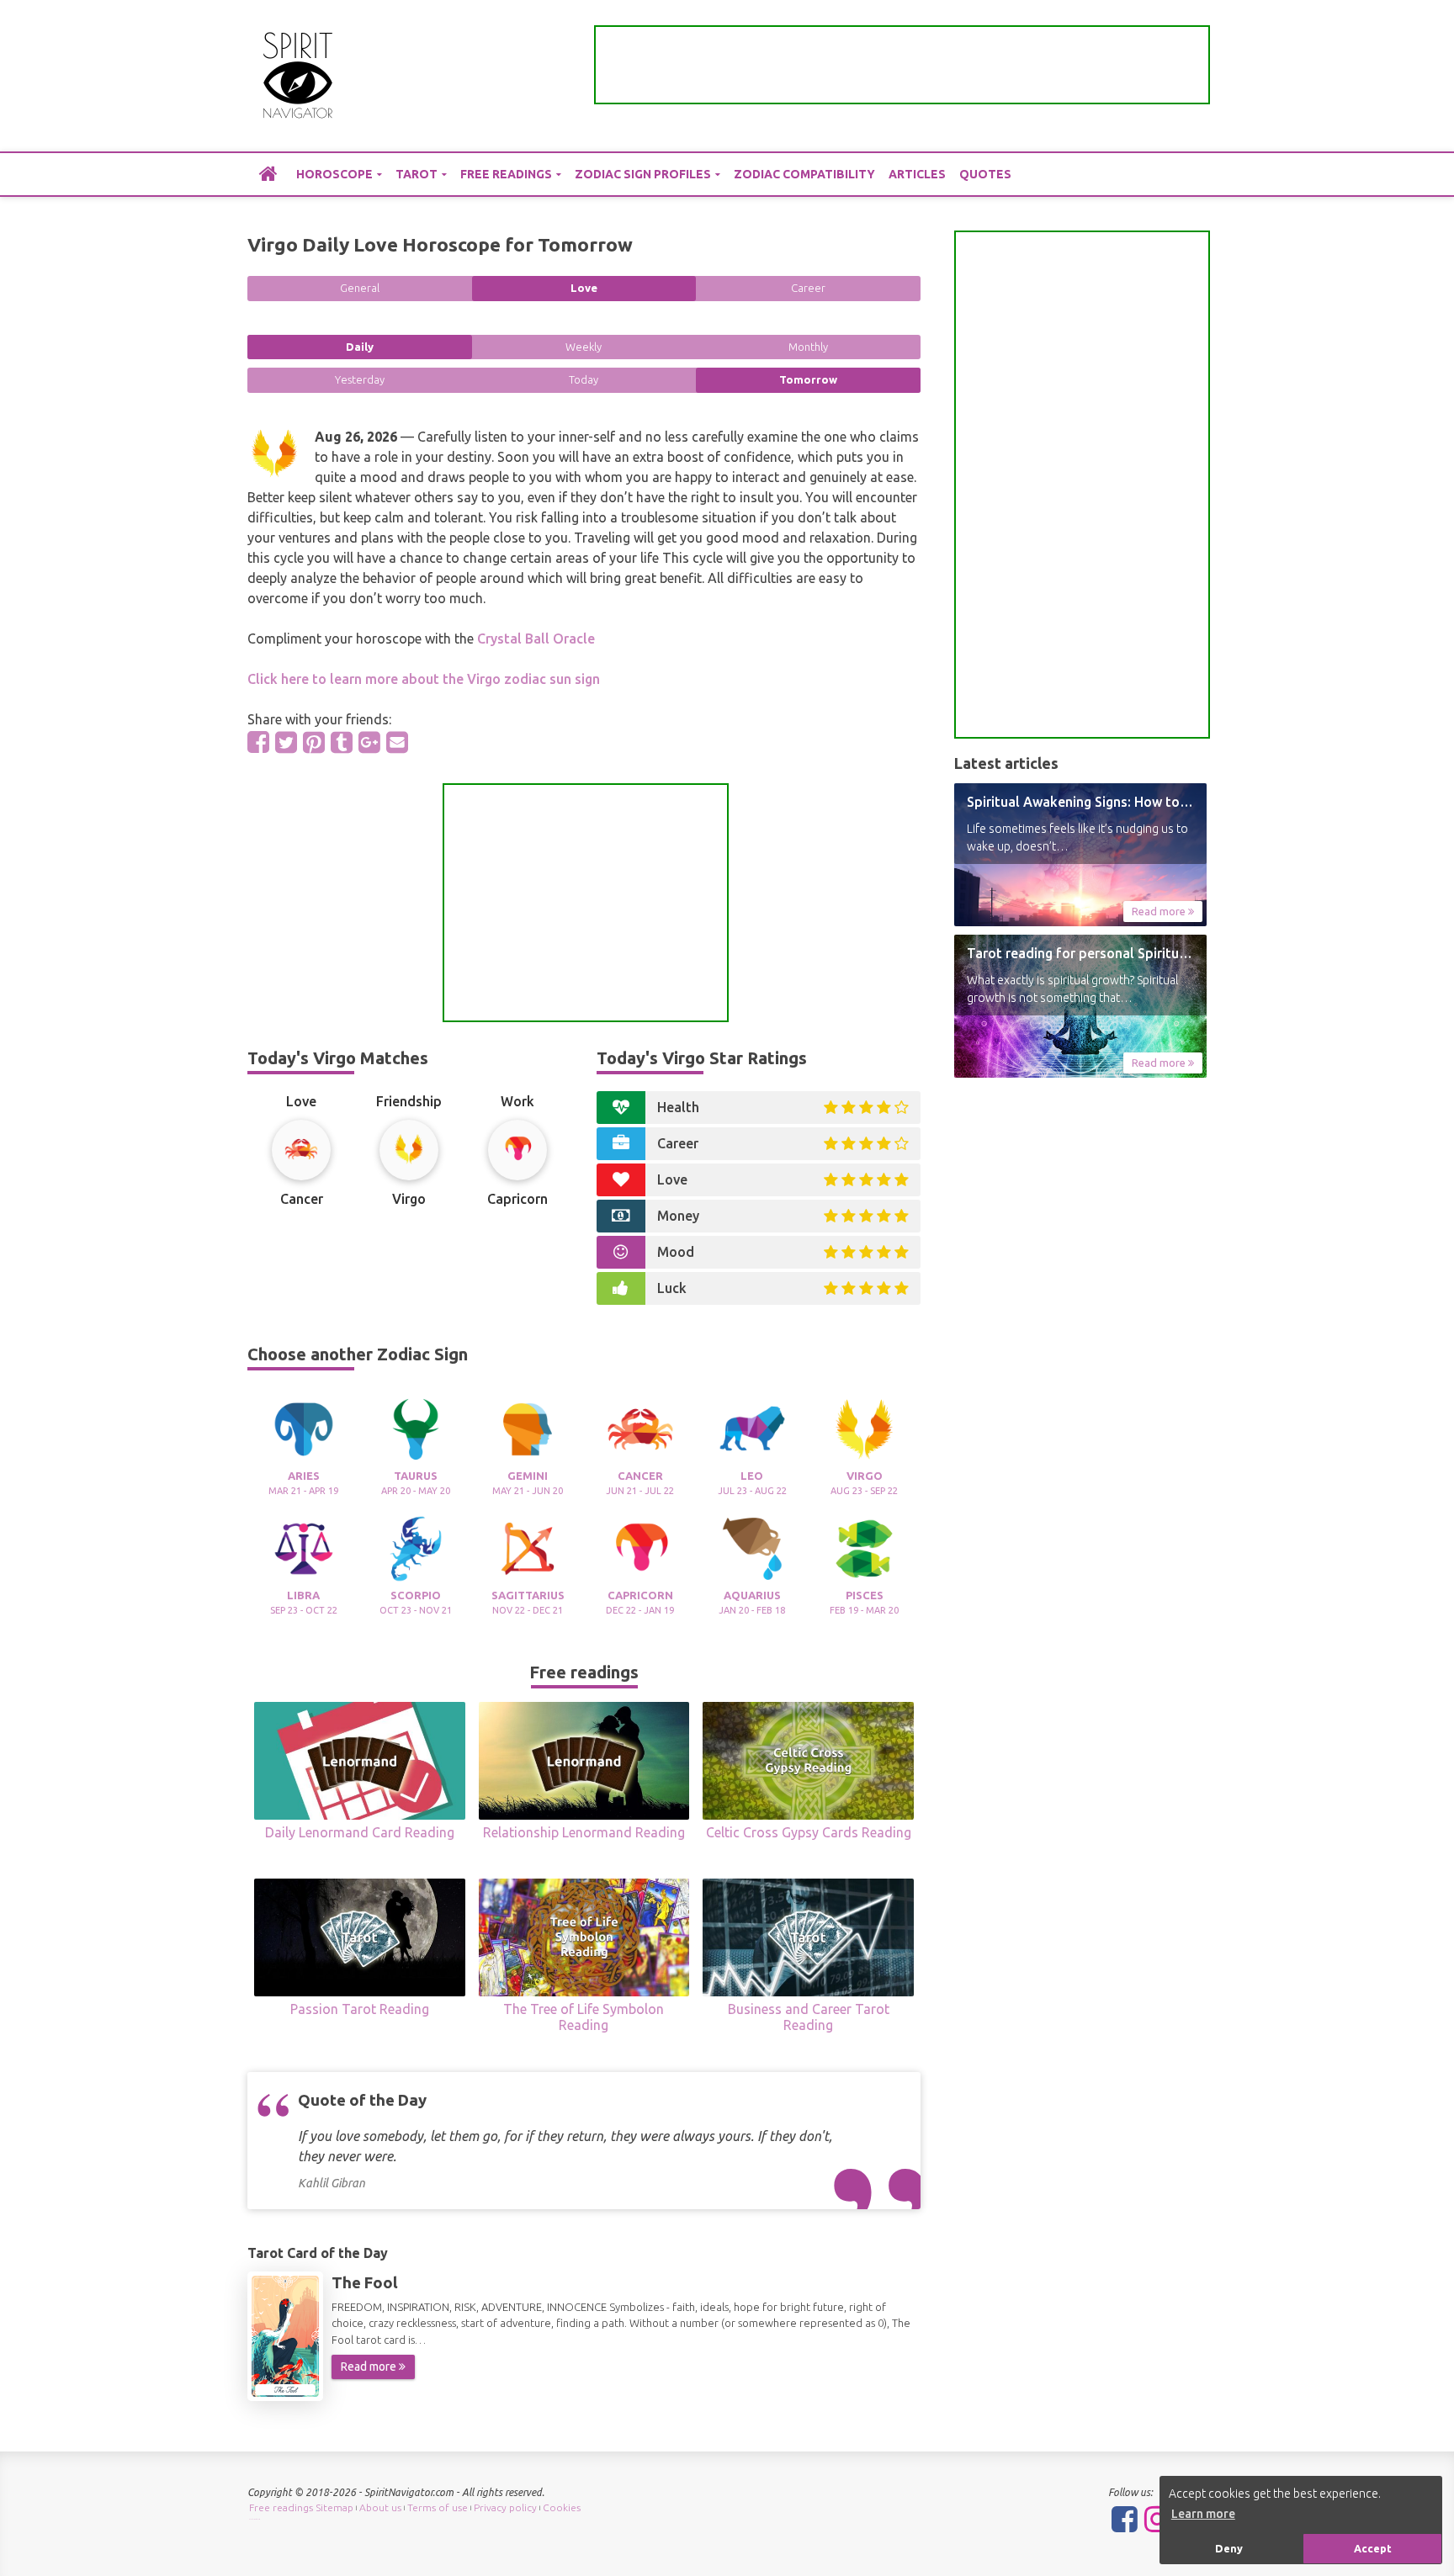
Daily (360, 347)
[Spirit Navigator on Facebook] (1125, 2519)
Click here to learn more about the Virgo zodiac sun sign (424, 679)
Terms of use (438, 2507)
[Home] (268, 173)
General (360, 288)
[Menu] (1194, 76)
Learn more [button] (1203, 2514)
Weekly (584, 347)
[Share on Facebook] (258, 742)
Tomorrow (808, 379)
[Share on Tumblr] (342, 742)
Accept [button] (1373, 2548)
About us (380, 2507)
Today (584, 379)
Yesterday (360, 379)
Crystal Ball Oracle (536, 639)
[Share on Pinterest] (314, 742)
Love (584, 288)
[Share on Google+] (369, 742)
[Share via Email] (397, 742)
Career (808, 288)
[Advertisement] (902, 65)
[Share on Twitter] (286, 742)
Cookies (562, 2507)
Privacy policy (505, 2507)
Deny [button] (1229, 2548)
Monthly (808, 347)
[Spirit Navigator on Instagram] (1157, 2519)
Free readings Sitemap (301, 2507)
